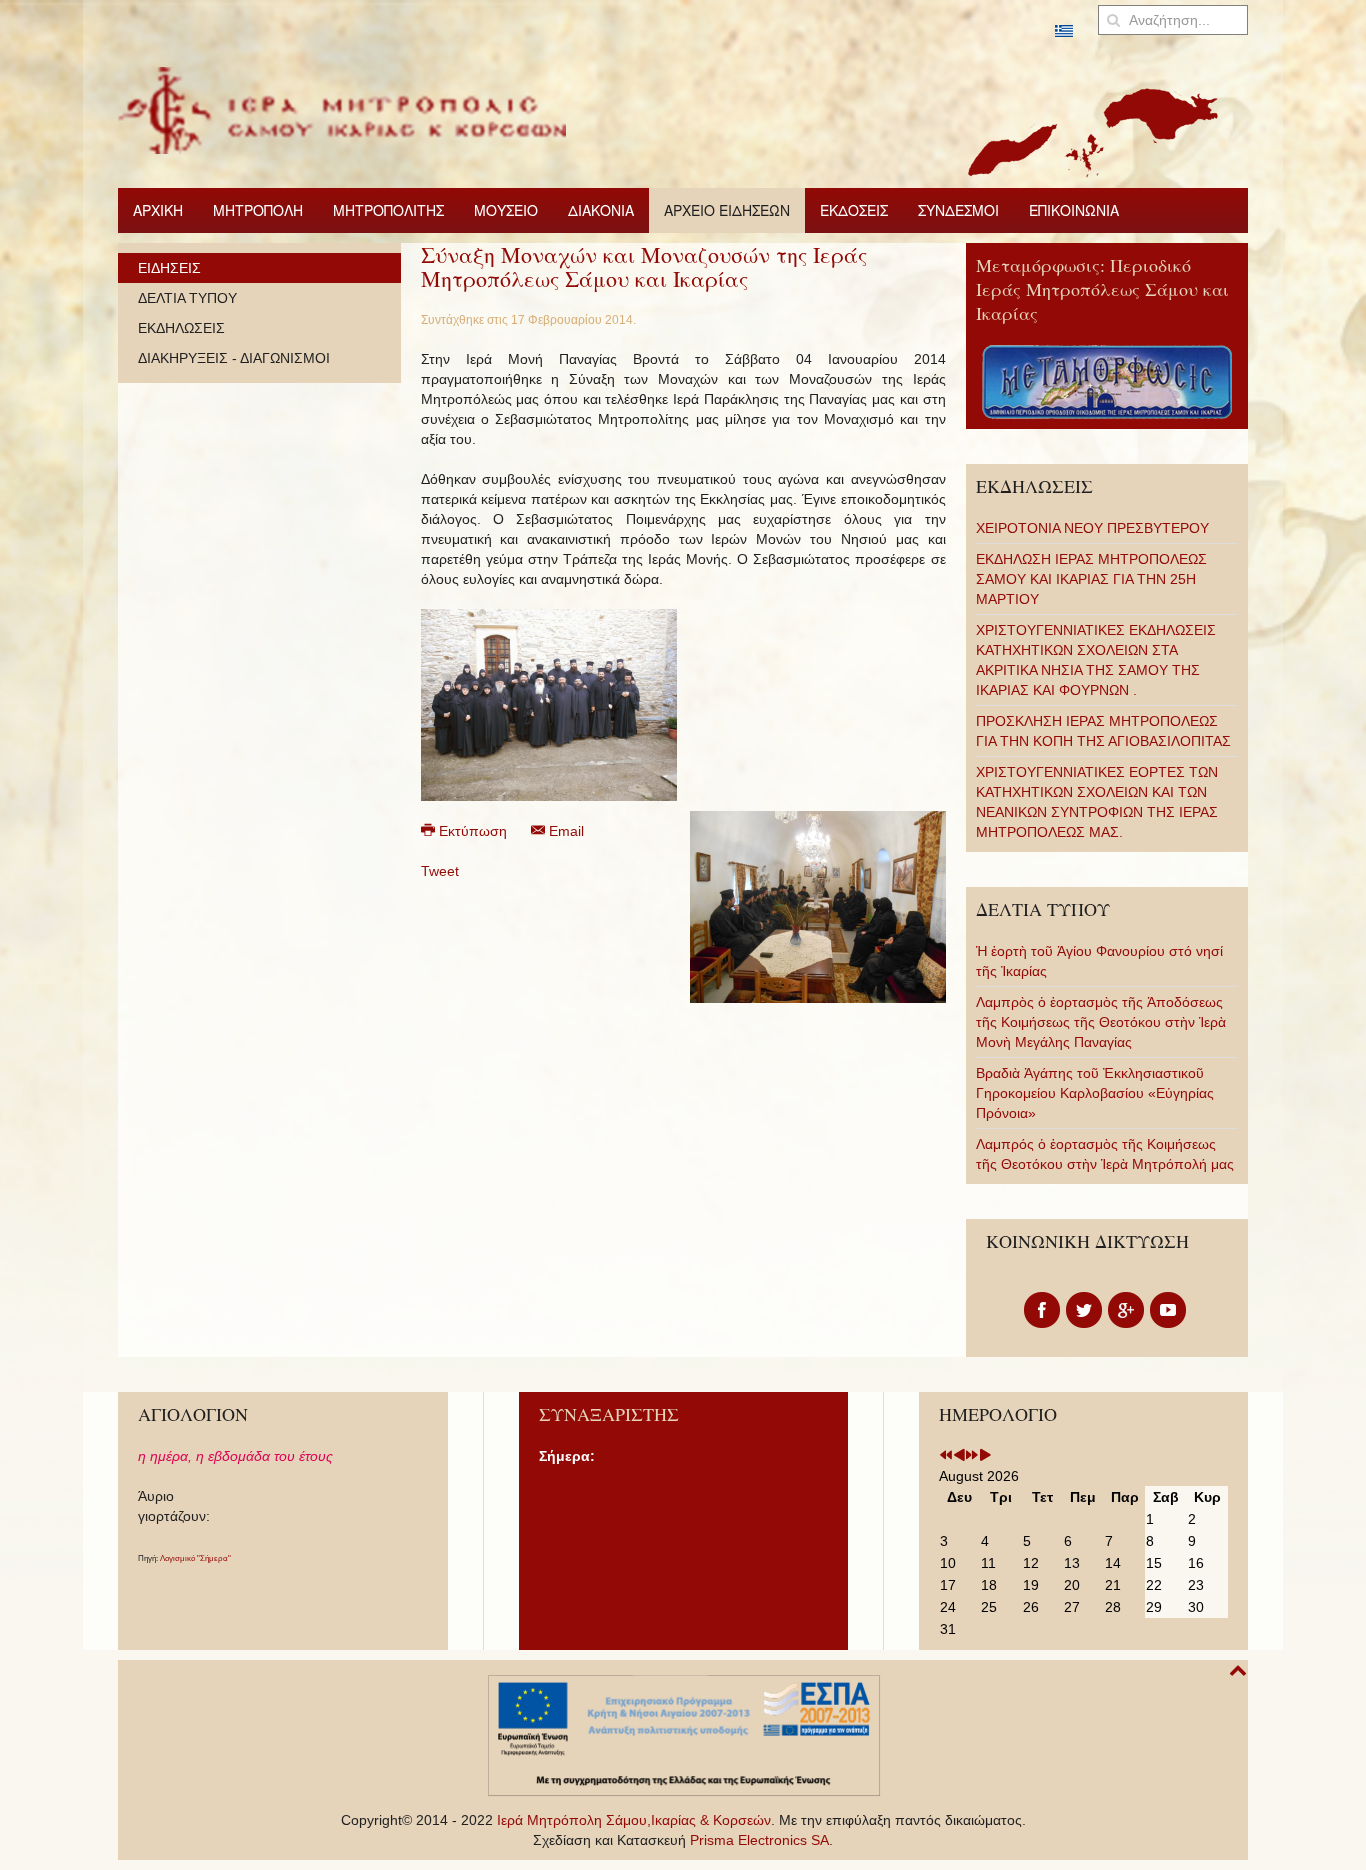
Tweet (440, 871)
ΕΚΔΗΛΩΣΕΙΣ (181, 328)
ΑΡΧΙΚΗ (158, 210)
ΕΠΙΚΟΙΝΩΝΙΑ (1074, 210)
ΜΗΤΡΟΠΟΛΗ (258, 210)
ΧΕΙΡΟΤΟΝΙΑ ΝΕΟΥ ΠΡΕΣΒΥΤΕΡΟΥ (1092, 528)
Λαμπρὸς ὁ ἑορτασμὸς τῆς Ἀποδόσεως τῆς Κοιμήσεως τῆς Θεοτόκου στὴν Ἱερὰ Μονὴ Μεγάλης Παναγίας (1101, 1022)
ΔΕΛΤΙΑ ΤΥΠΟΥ (187, 298)
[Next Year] (972, 1456)
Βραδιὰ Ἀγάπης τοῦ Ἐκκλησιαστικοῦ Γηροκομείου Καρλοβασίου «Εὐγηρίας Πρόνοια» (1095, 1093)
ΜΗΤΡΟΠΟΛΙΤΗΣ (388, 210)
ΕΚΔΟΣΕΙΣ (854, 210)
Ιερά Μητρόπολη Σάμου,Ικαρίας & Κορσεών (634, 1820)
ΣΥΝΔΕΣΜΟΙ (958, 210)
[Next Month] (985, 1456)
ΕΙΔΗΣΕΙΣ (169, 268)
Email (564, 831)
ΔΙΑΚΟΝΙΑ (601, 210)
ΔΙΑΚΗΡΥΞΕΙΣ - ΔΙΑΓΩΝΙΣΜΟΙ (234, 358)
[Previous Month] (959, 1456)
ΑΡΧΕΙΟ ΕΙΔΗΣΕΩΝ (727, 210)
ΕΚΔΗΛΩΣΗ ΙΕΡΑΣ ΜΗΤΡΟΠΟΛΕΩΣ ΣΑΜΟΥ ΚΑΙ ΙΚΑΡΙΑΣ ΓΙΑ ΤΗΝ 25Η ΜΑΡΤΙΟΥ (1091, 579)
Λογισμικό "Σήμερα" (195, 1558)
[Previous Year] (946, 1456)
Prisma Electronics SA (759, 1840)
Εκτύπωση (473, 831)
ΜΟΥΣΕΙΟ (506, 210)
